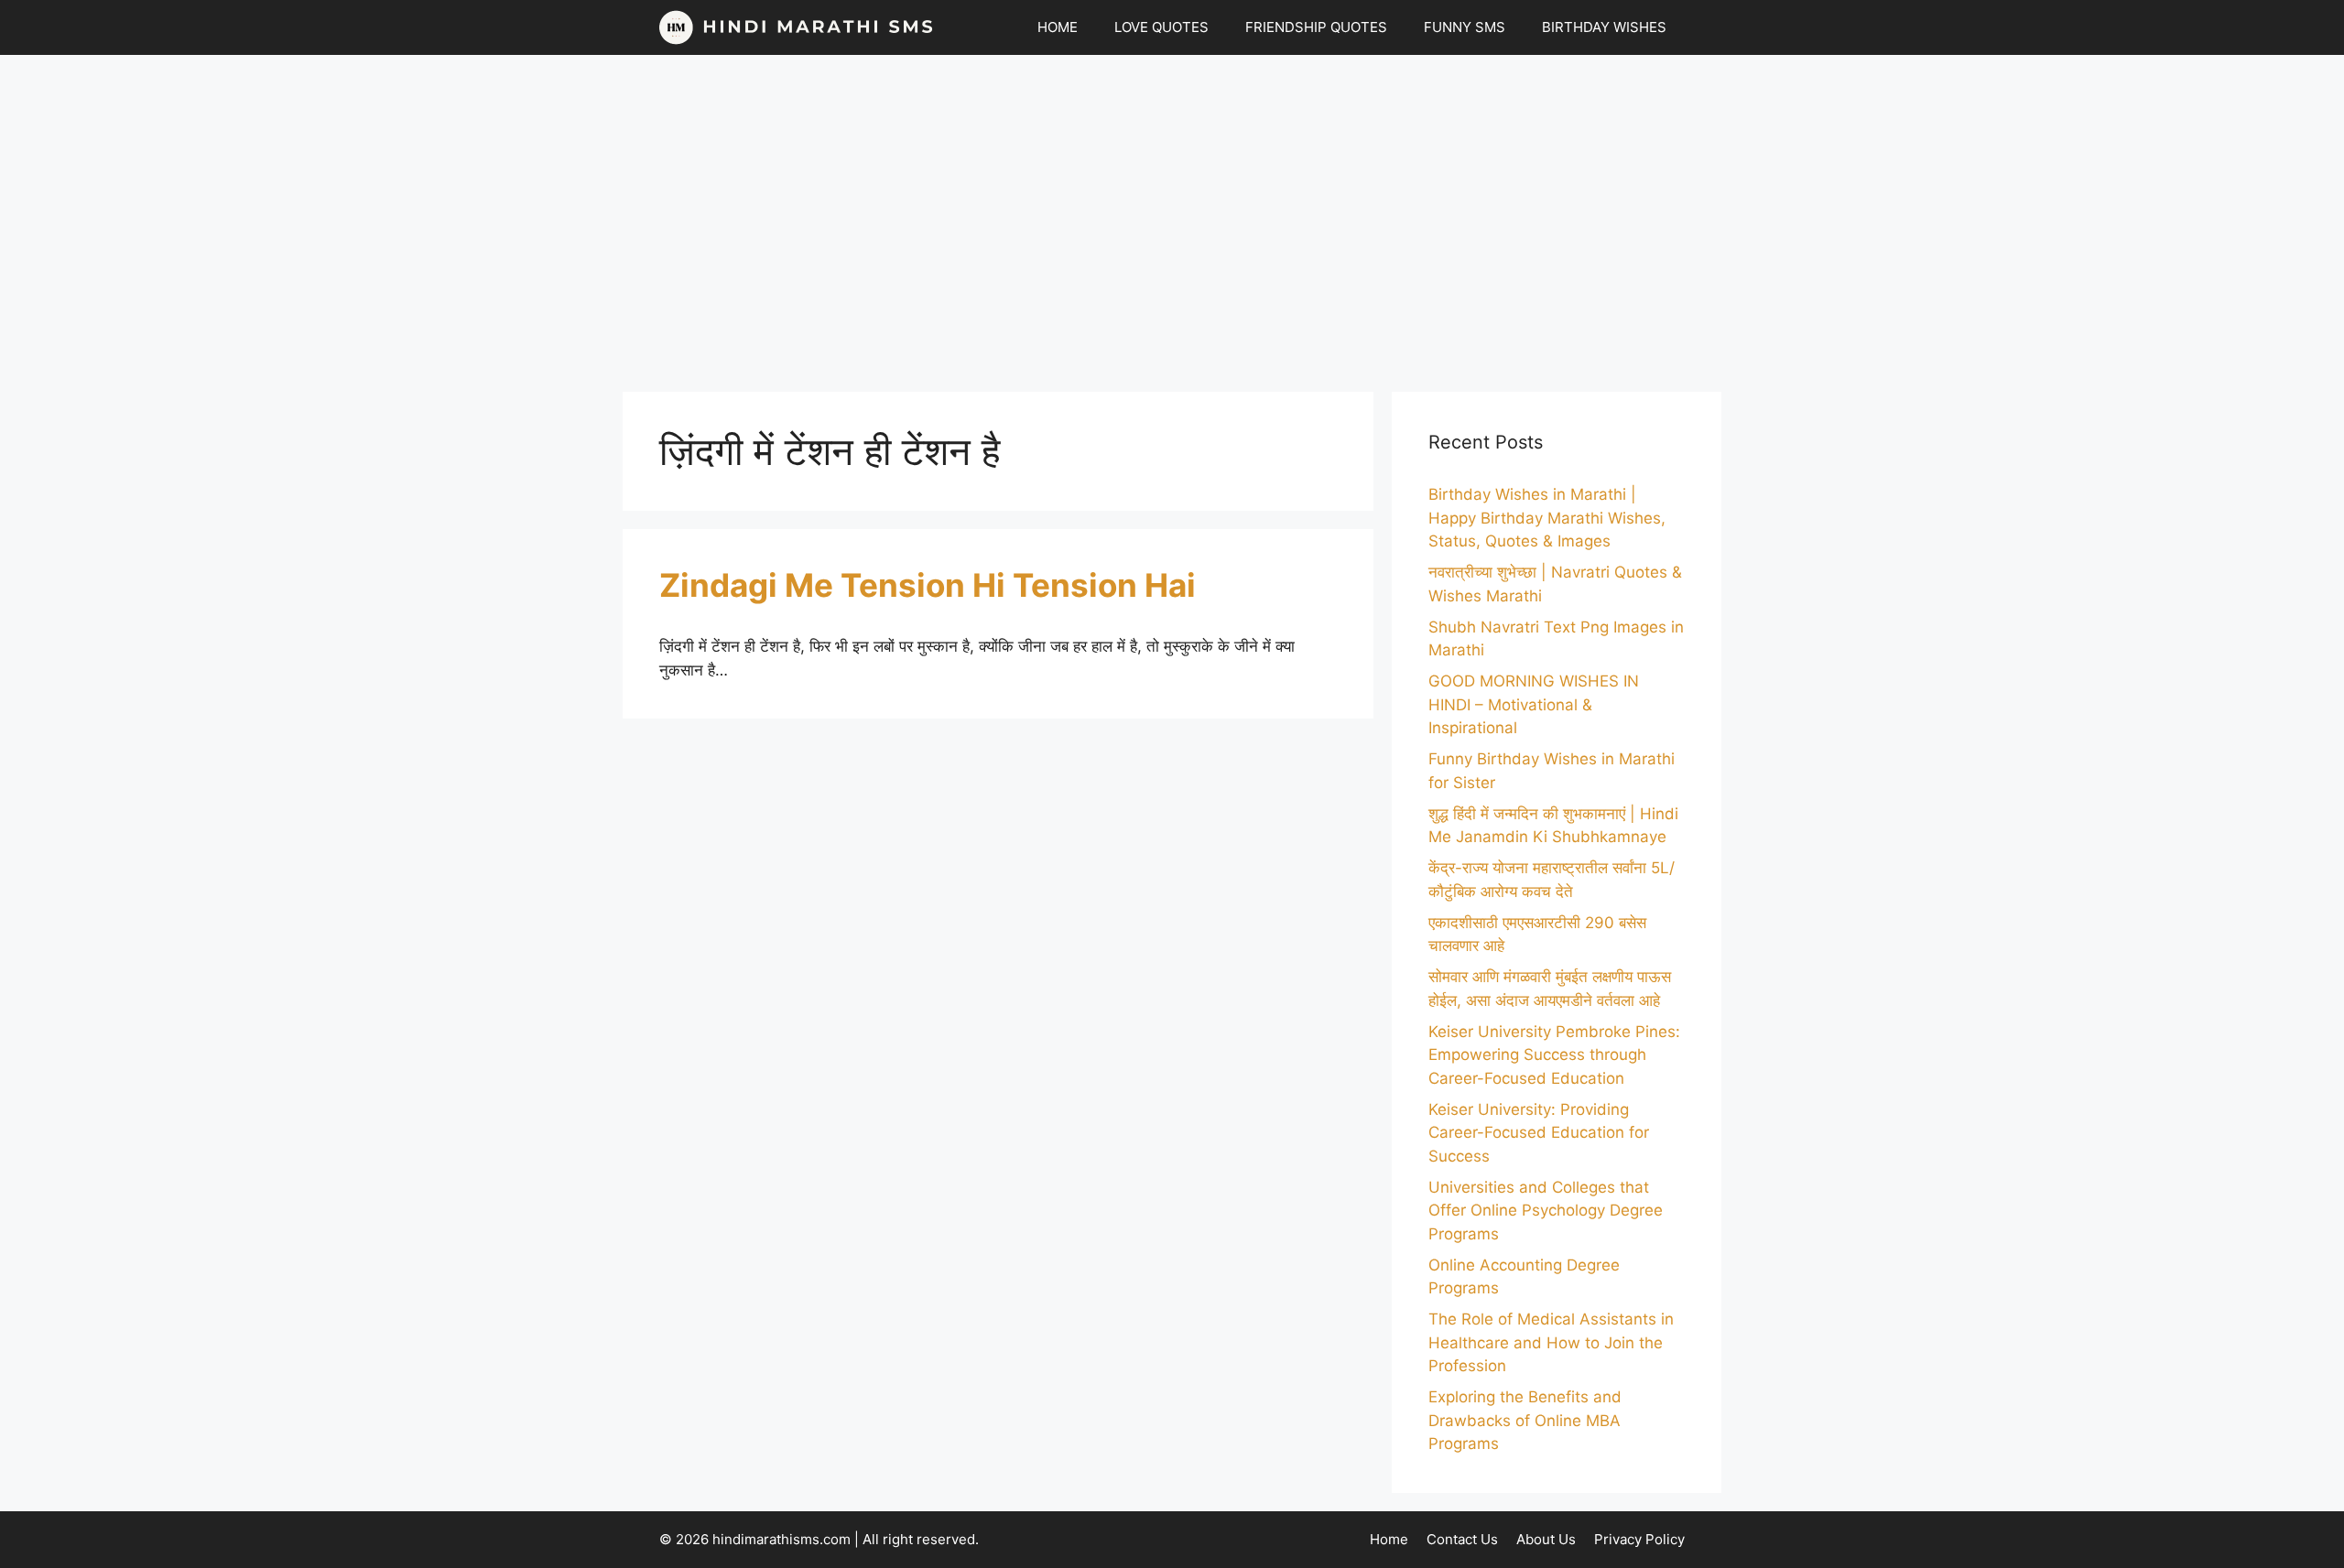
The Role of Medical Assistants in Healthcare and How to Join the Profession (1551, 1342)
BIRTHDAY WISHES (1604, 27)
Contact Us (1462, 1539)
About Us (1546, 1539)
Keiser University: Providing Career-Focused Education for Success (1539, 1133)
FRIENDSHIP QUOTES (1316, 27)
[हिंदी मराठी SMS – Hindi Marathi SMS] (797, 27)
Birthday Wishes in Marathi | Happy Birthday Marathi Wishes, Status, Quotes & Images (1547, 518)
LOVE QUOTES (1161, 27)
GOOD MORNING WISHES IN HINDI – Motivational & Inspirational (1534, 704)
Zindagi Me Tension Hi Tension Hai (928, 585)
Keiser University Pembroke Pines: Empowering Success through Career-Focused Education (1554, 1055)
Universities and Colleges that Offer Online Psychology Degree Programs (1546, 1211)
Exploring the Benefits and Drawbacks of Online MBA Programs (1525, 1420)
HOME (1058, 27)
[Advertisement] (1172, 214)
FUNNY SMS (1465, 27)
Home (1389, 1539)
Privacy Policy (1639, 1539)
